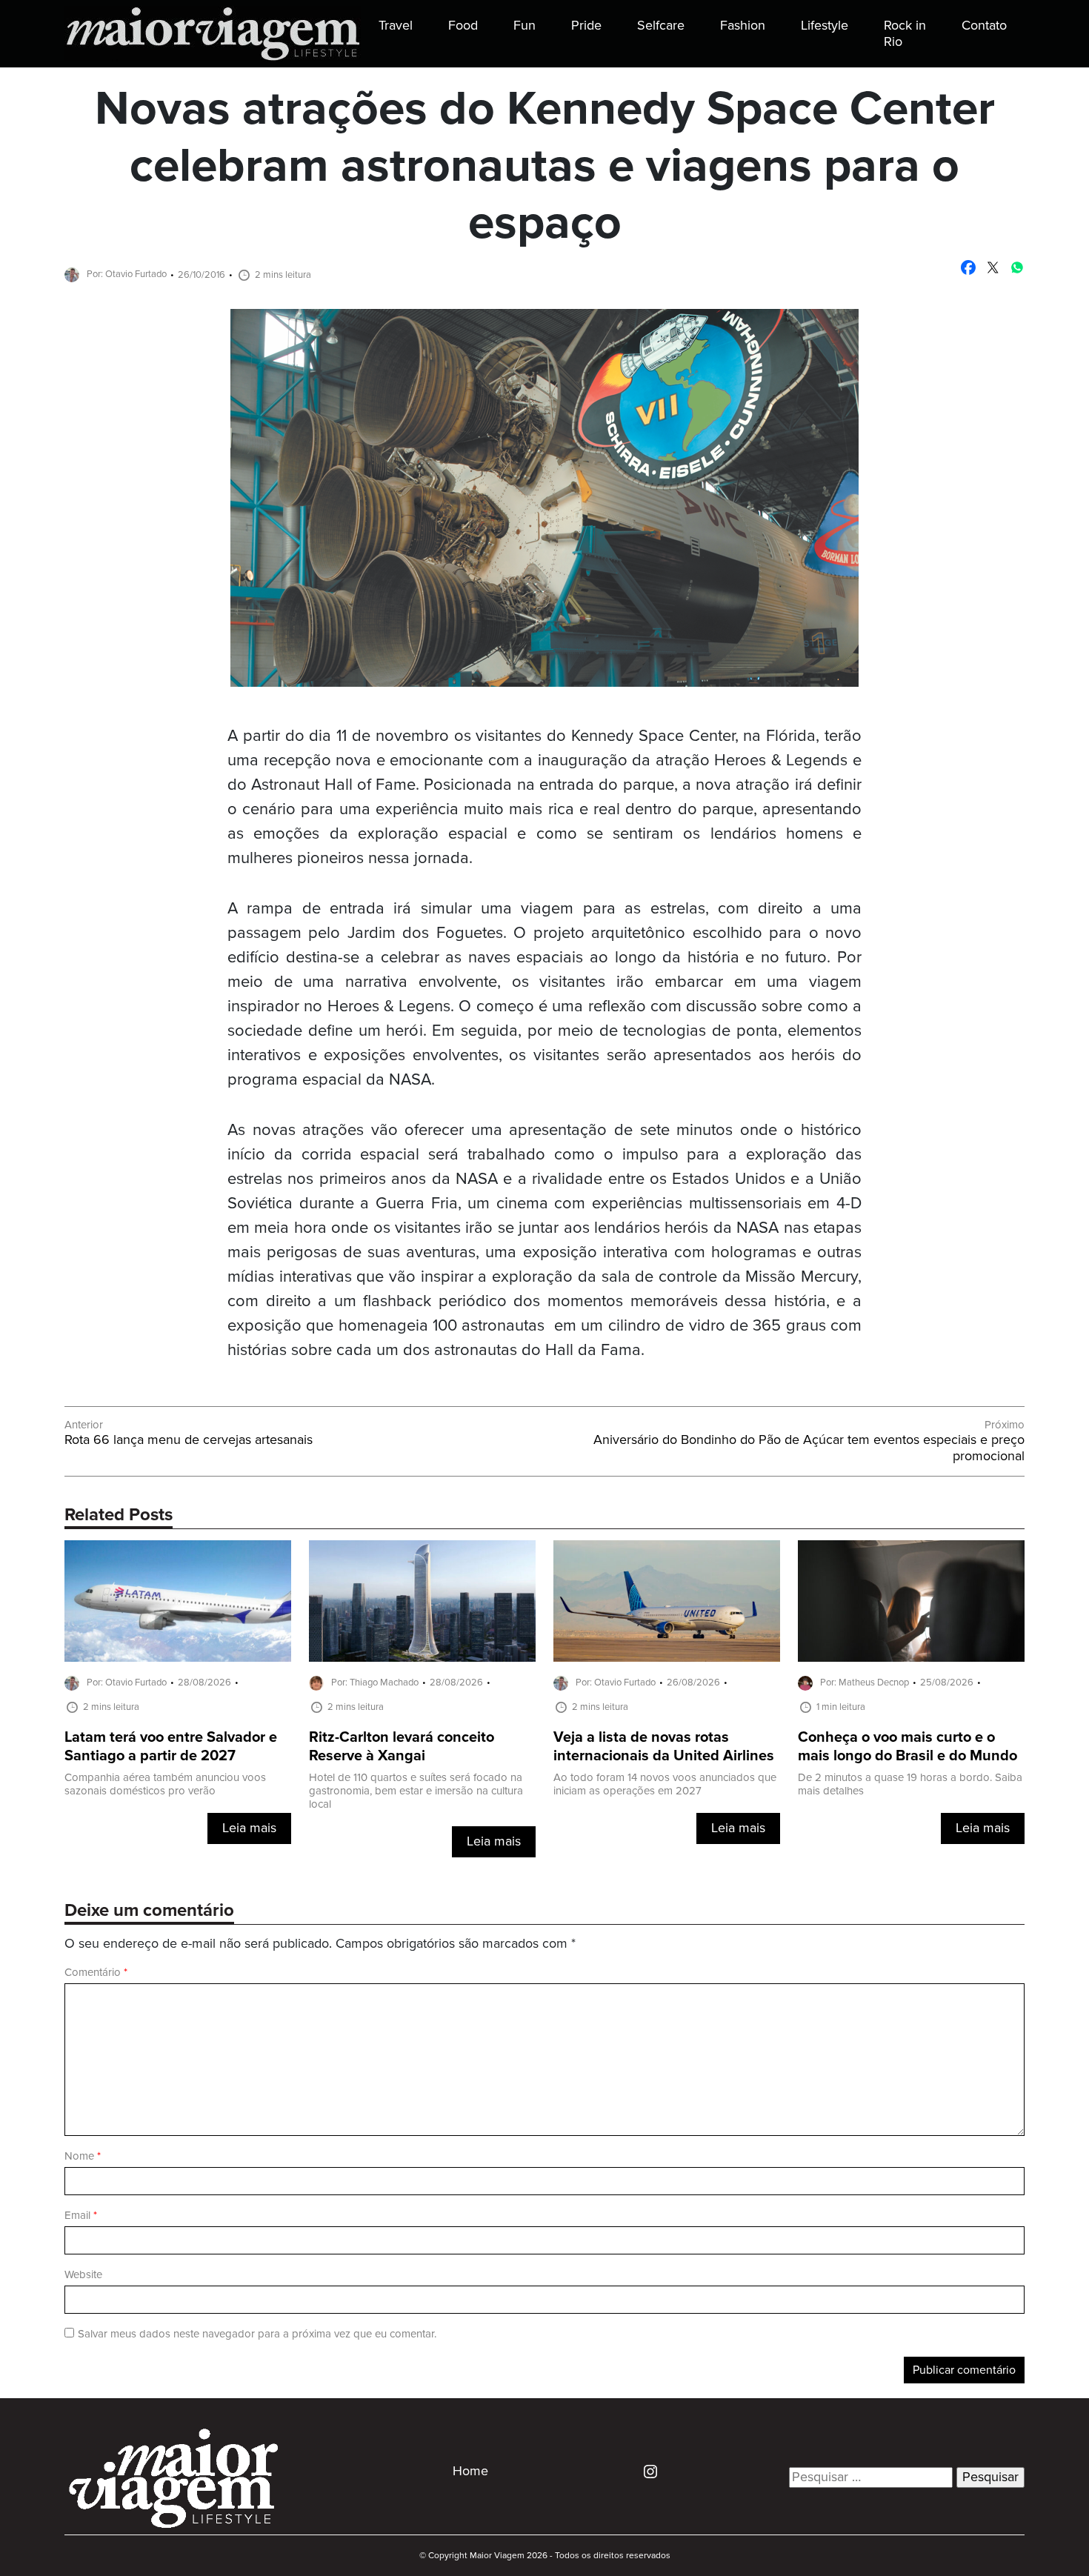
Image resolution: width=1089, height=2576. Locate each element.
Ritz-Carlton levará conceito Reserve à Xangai (402, 1747)
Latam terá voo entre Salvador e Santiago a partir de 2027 (171, 1747)
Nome (83, 2156)
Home (470, 2472)
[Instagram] (645, 2471)
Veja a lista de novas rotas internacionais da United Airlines (664, 1747)
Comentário (96, 1973)
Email (81, 2216)
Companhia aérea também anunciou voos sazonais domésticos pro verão (165, 1784)
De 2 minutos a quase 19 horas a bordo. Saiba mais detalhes (910, 1784)
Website (83, 2275)
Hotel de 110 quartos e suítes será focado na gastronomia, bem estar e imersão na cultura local (416, 1791)
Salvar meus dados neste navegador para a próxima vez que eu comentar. (257, 2334)
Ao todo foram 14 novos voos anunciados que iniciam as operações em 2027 (665, 1784)
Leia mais (249, 1828)
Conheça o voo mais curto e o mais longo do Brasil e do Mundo (907, 1747)
